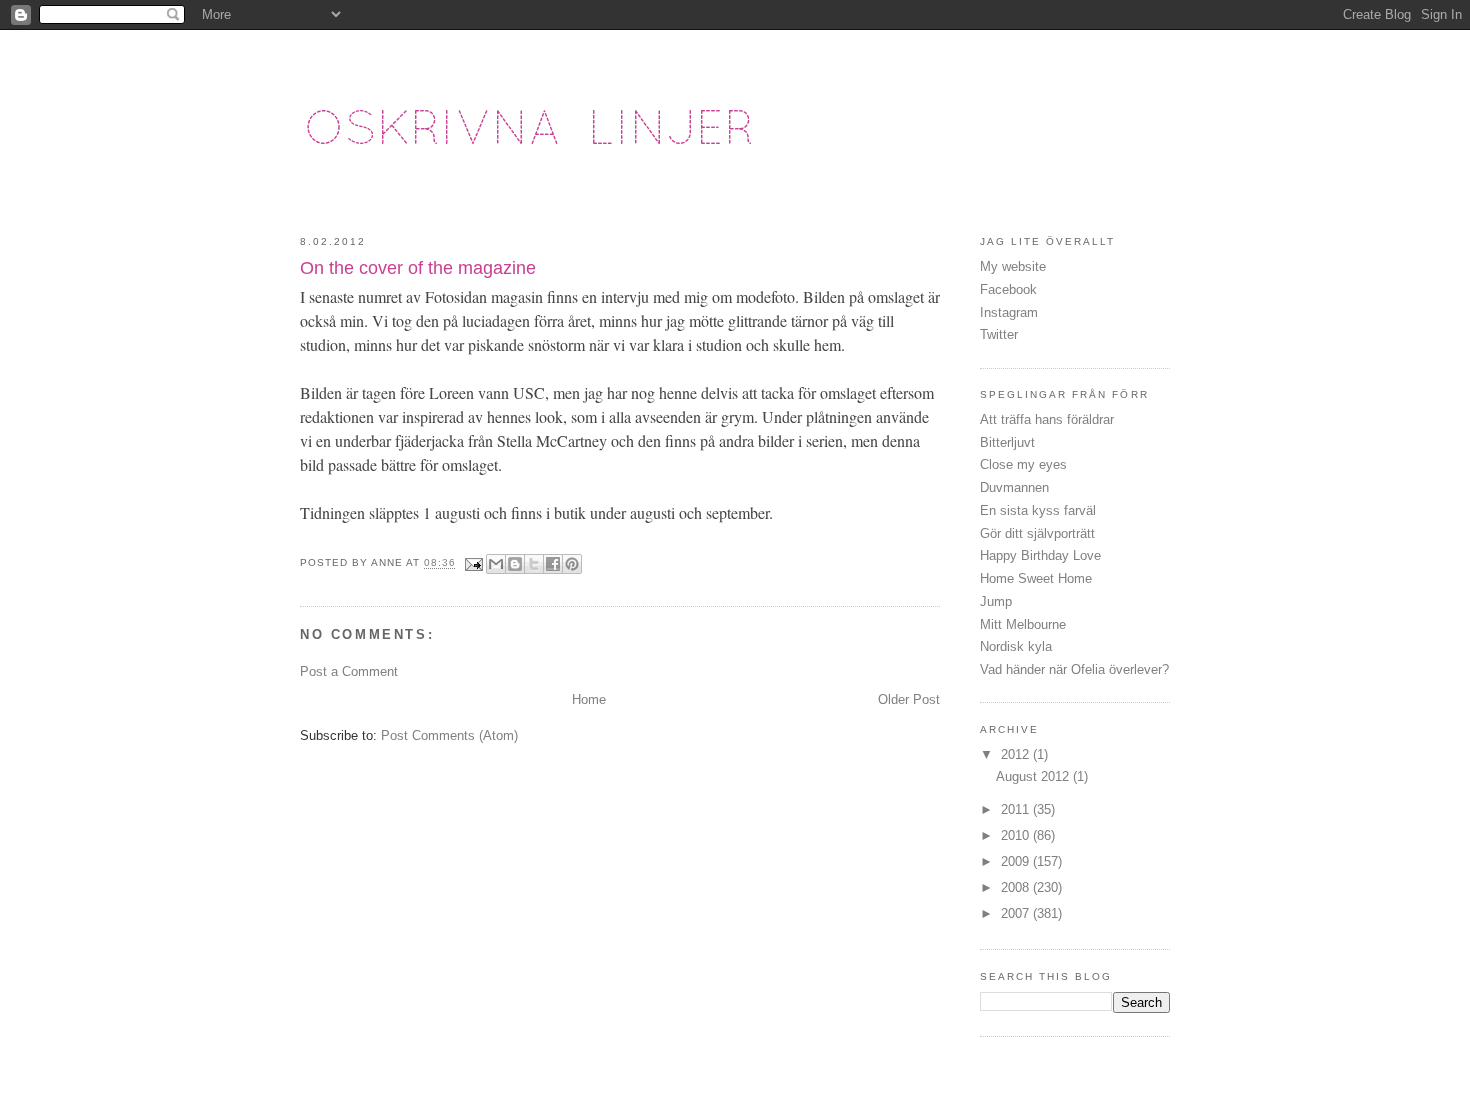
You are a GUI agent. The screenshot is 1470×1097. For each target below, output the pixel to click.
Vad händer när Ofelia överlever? (1074, 669)
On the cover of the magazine (418, 268)
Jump (996, 601)
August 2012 (1034, 776)
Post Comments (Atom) (449, 735)
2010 (1017, 835)
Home (589, 699)
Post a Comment (349, 671)
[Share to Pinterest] (572, 564)
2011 (1017, 809)
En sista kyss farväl (1038, 510)
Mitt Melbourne (1023, 624)
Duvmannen (1014, 487)
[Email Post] (473, 563)
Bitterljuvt (1007, 442)
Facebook (1008, 289)
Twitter (999, 334)
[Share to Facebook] (553, 564)
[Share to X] (534, 564)
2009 (1017, 861)
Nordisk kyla (1016, 646)
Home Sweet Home (1036, 578)
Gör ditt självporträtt (1037, 533)
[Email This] (496, 564)
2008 (1017, 887)
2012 (1017, 754)
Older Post (909, 699)
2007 (1017, 913)
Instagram (1009, 312)
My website (1013, 266)
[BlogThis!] (515, 564)
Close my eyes (1023, 464)
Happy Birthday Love (1040, 555)
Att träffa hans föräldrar (1047, 419)
